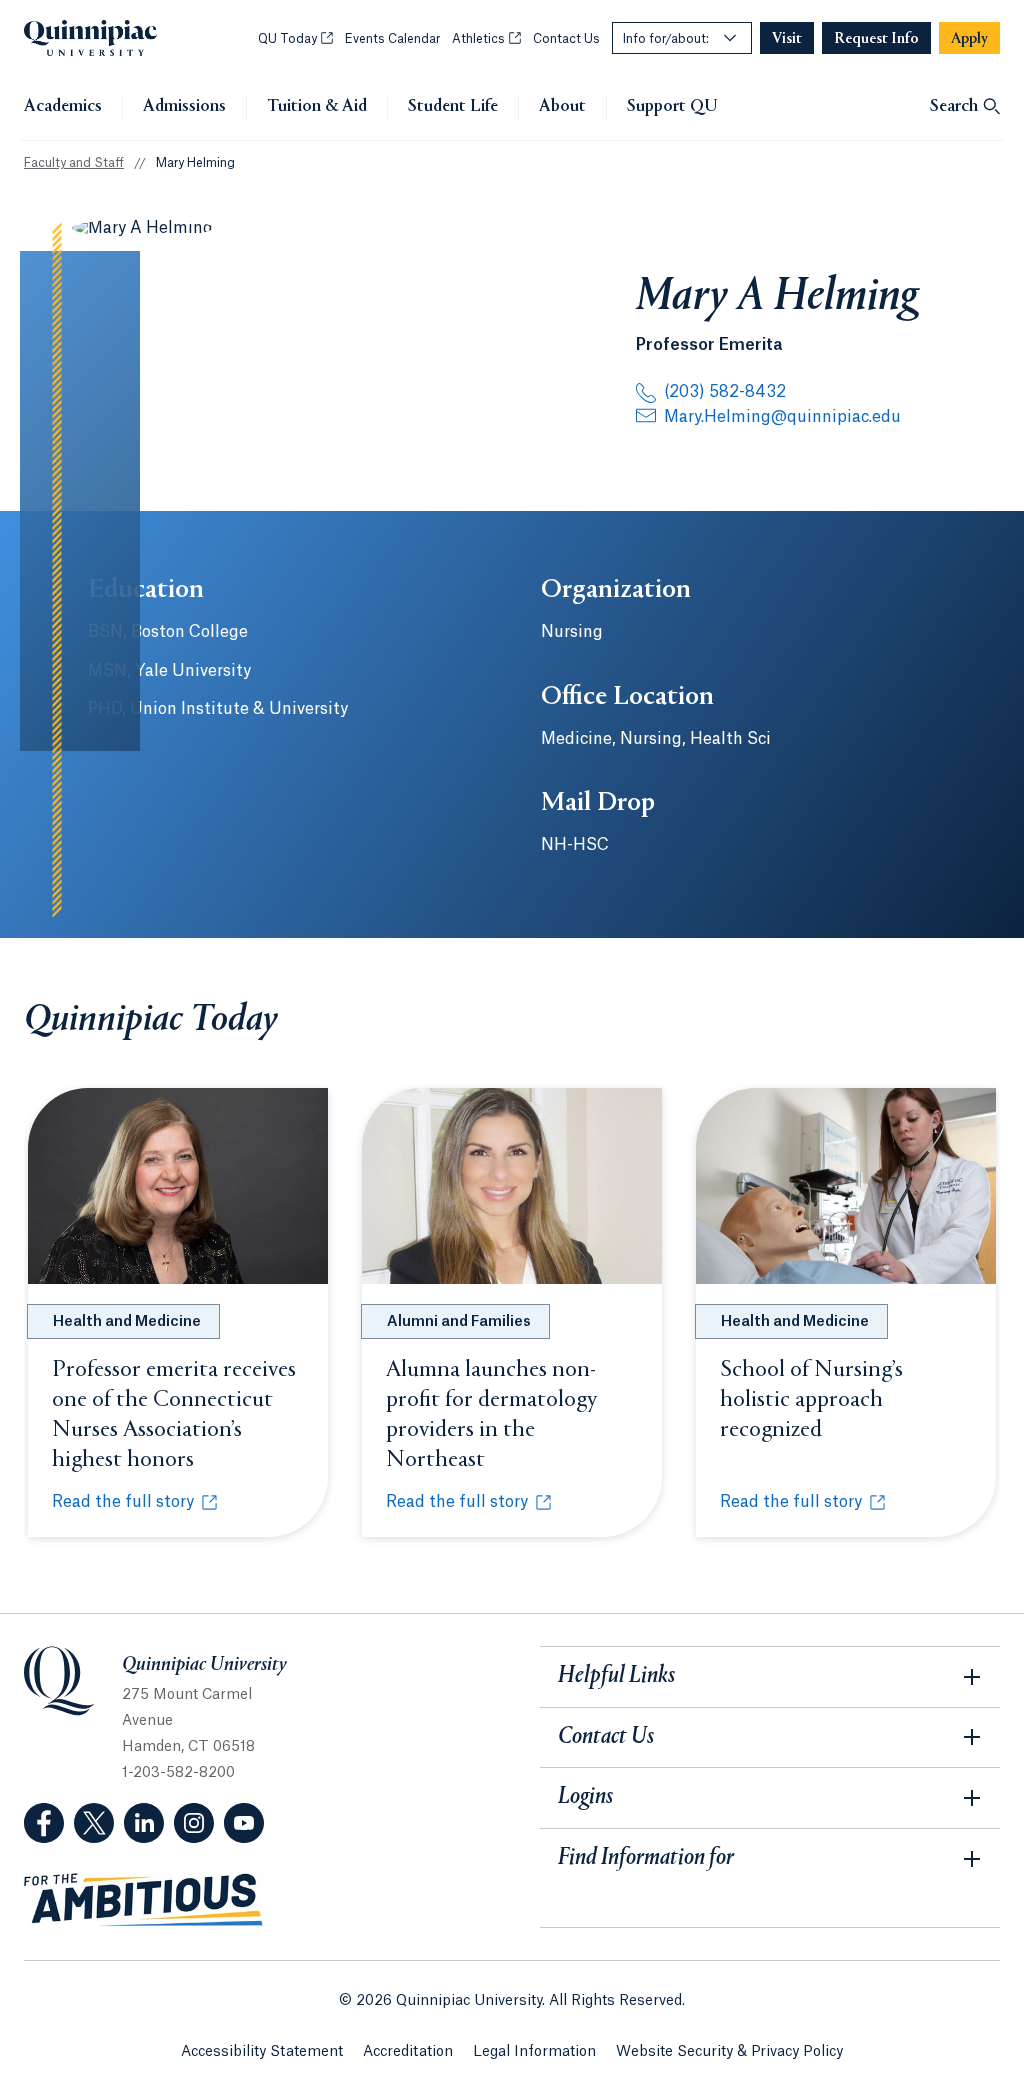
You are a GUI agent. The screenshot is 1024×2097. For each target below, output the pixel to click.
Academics (63, 107)
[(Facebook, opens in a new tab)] (44, 1823)
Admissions (184, 107)
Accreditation (408, 2052)
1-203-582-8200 (178, 1773)
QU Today (295, 39)
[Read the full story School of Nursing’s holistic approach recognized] (846, 1186)
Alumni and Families (459, 1322)
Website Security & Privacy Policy (729, 2052)
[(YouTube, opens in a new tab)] (244, 1823)
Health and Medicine (127, 1322)
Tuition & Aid (317, 107)
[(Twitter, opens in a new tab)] (94, 1823)
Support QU (672, 107)
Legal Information (534, 2052)
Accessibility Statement (262, 2052)
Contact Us (566, 39)
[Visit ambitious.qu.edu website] (144, 1900)
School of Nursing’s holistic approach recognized (811, 1400)
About (562, 107)
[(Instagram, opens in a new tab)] (194, 1823)
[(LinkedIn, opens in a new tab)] (144, 1823)
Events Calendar (392, 39)
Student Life (453, 107)
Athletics (486, 39)
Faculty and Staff (74, 163)
